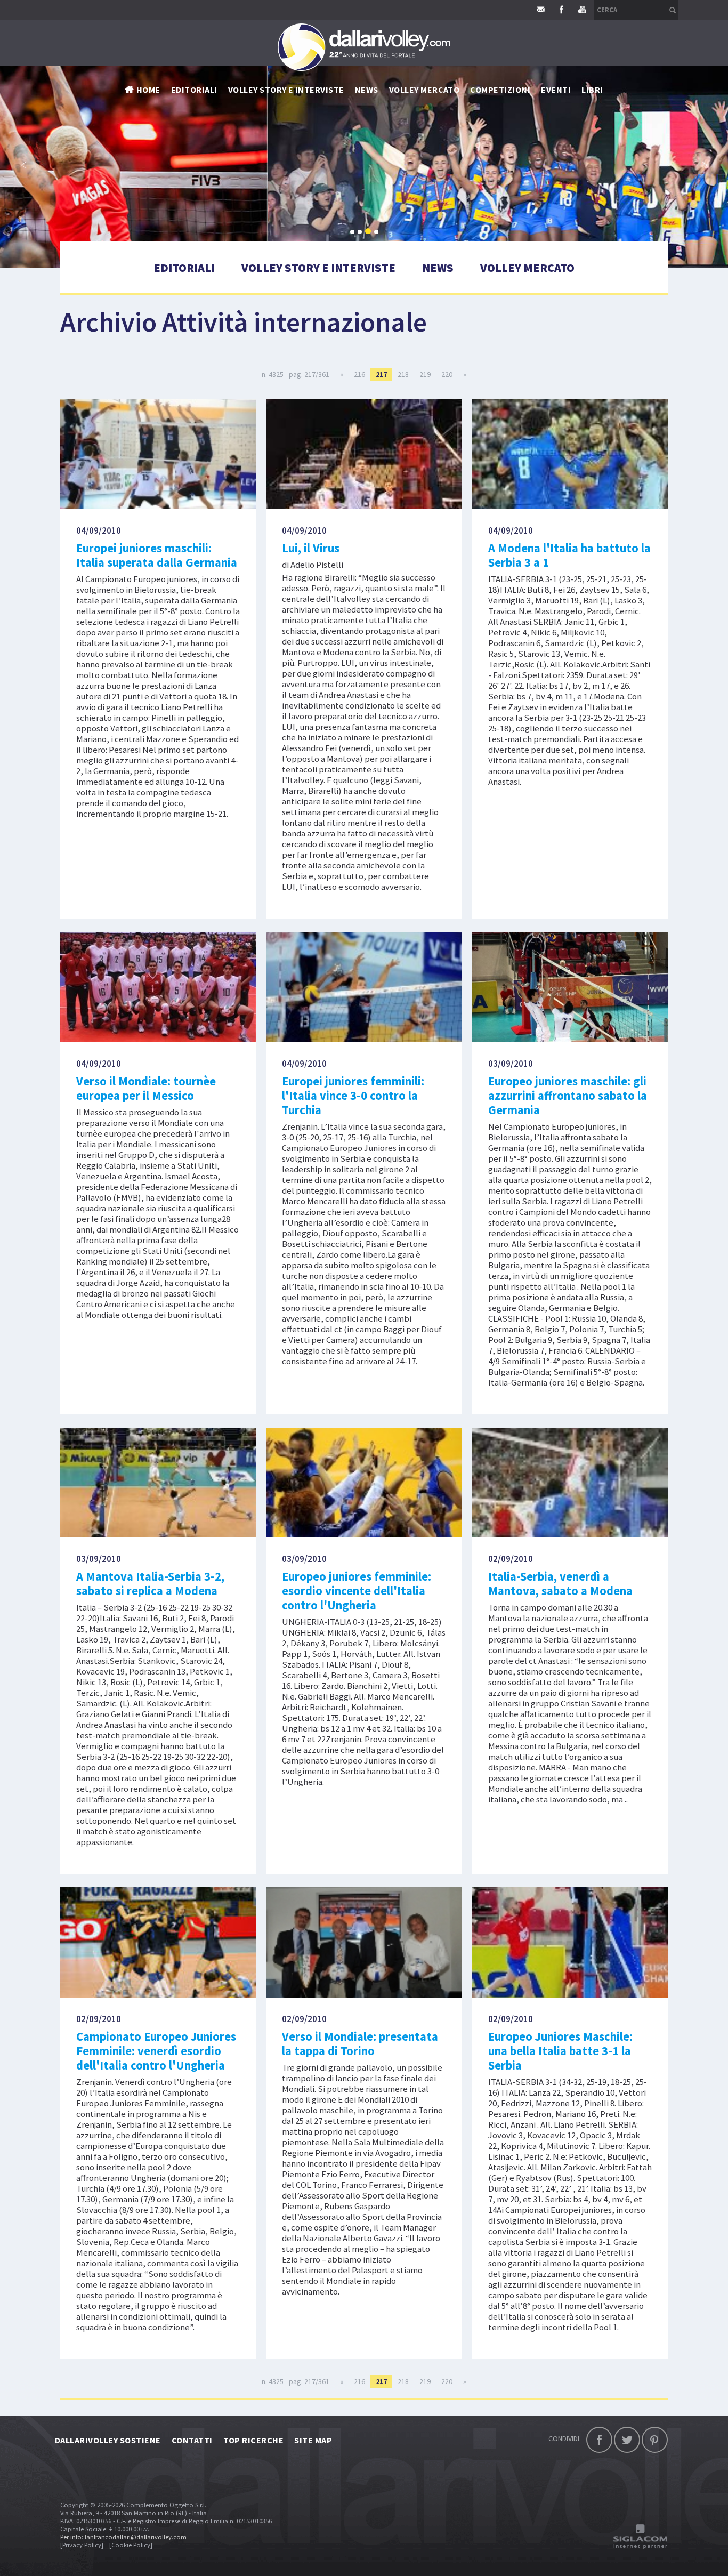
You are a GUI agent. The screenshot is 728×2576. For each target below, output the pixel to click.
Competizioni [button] (500, 90)
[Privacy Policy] (82, 2545)
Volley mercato (424, 90)
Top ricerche (254, 2440)
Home (148, 90)
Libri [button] (592, 90)
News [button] (367, 90)
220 (447, 374)
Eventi (556, 90)
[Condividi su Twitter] (627, 2440)
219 (425, 374)
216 (359, 374)
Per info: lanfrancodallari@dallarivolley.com (123, 2537)
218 (403, 374)
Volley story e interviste (286, 90)
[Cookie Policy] (131, 2545)
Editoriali (194, 90)
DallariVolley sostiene (108, 2440)
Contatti (192, 2440)
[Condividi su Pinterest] (655, 2440)
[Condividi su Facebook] (599, 2440)
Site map (313, 2440)
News (438, 268)
